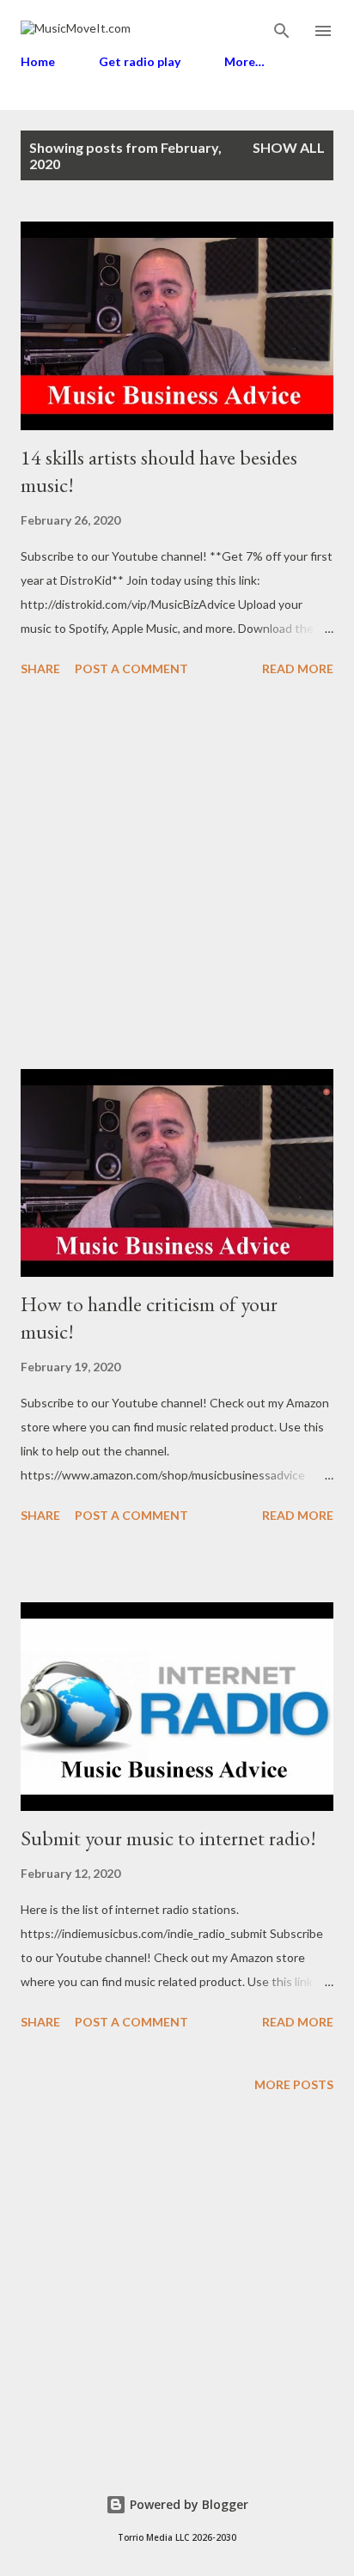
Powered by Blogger (187, 2504)
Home (38, 61)
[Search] (282, 31)
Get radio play (140, 61)
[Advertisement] (177, 876)
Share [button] (40, 668)
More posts (294, 2084)
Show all (289, 147)
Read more (298, 668)
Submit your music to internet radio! (168, 1838)
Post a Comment (131, 668)
